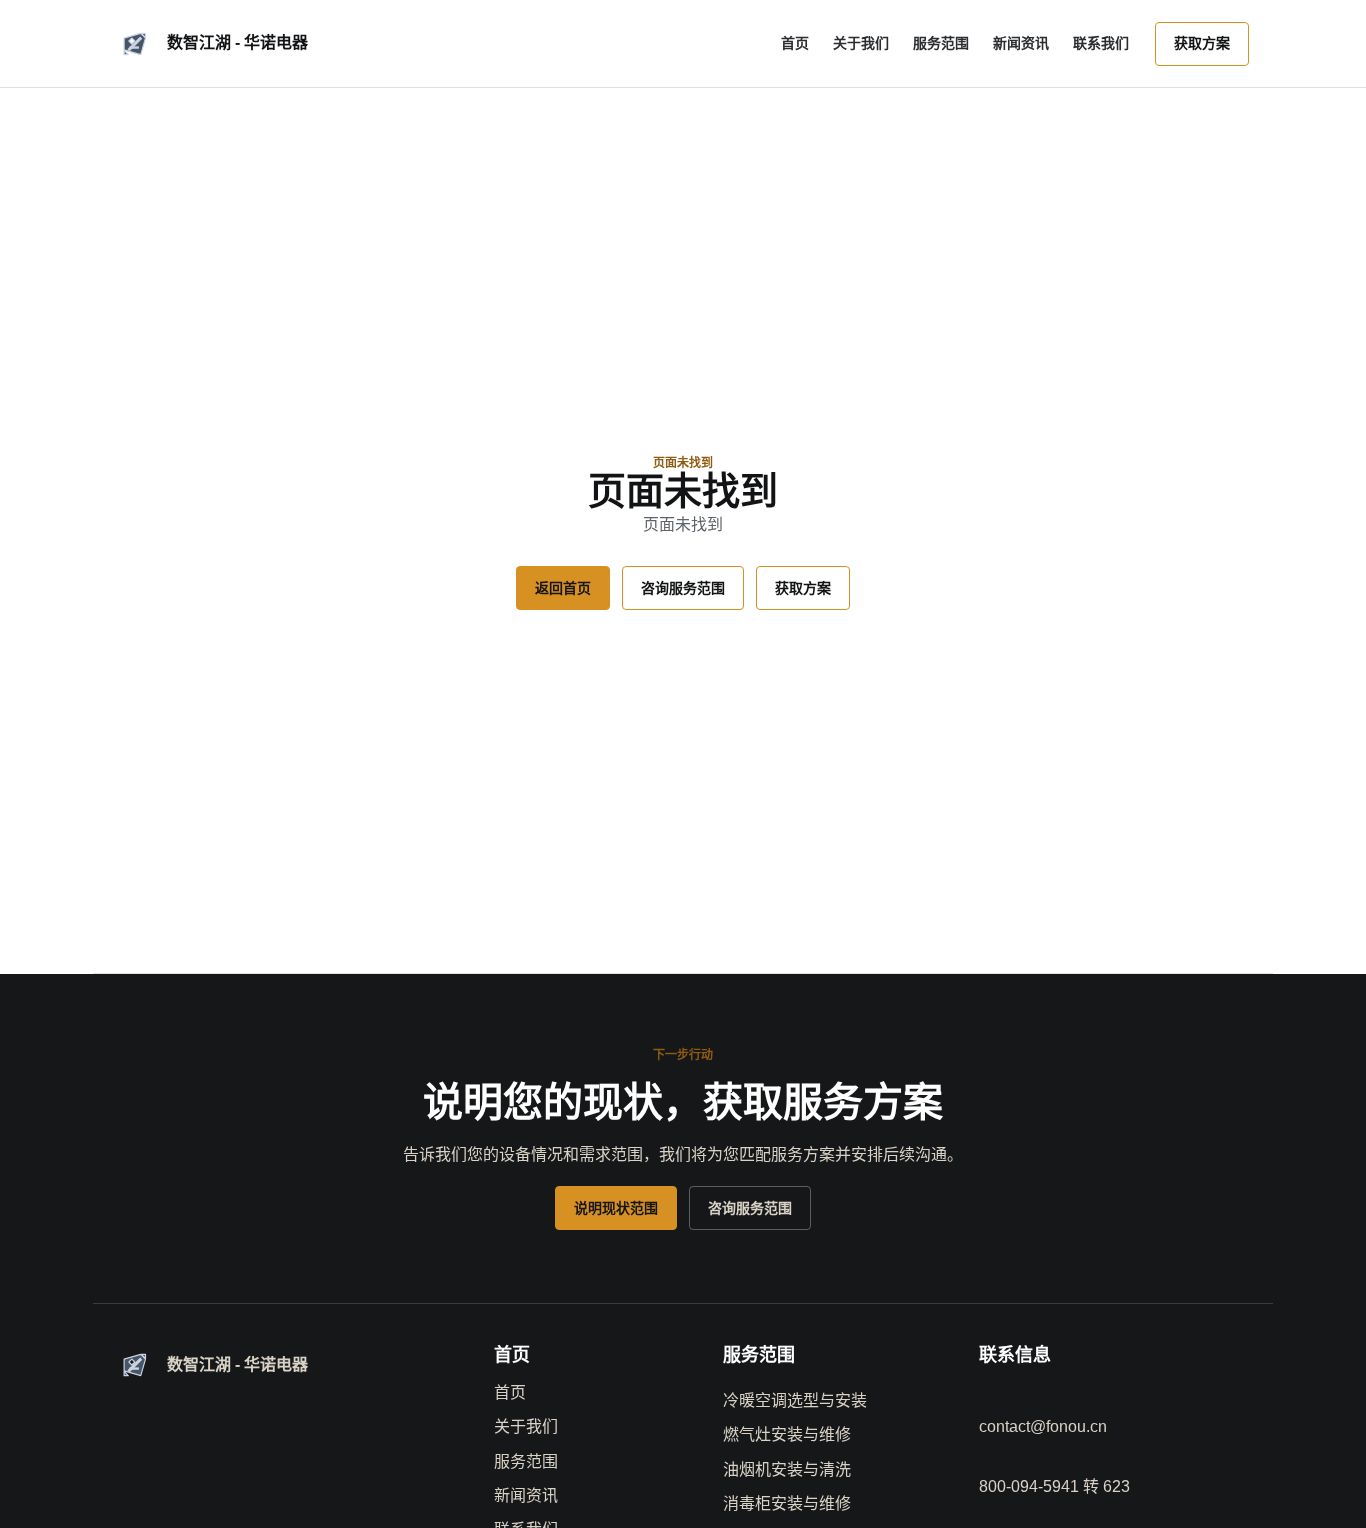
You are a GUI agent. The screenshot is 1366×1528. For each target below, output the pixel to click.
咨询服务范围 (683, 588)
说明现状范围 (616, 1208)
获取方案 (1202, 43)
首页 (795, 43)
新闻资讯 (1021, 43)
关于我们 (861, 43)
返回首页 (563, 588)
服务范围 (941, 43)
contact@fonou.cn (1043, 1426)
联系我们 (1101, 43)
